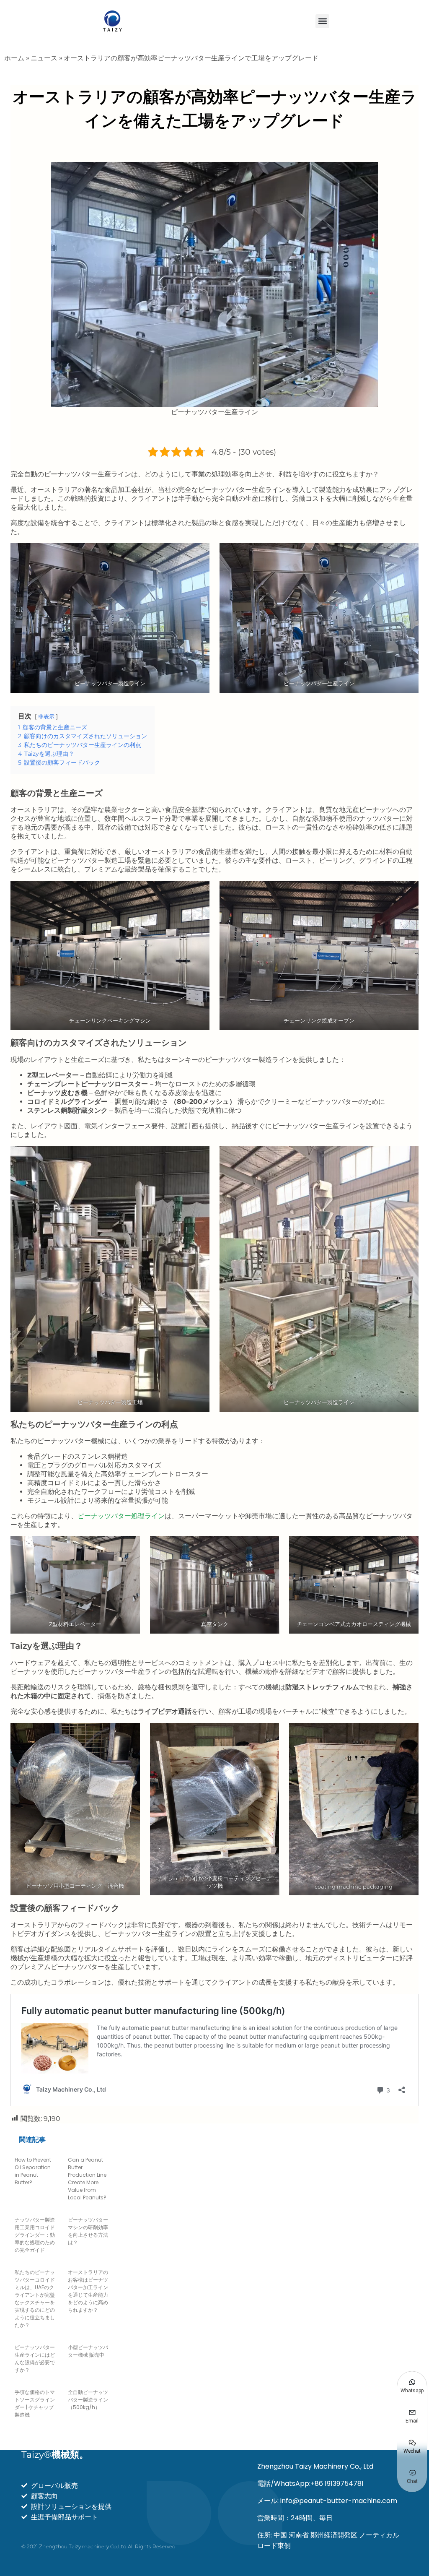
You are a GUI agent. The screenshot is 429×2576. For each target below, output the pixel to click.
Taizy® (55, 2455)
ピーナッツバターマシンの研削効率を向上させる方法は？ (88, 2231)
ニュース (44, 58)
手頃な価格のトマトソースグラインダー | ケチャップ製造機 (35, 2403)
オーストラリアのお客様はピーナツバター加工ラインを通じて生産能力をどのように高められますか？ (88, 2291)
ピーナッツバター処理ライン (121, 1516)
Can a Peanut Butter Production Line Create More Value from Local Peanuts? (87, 2179)
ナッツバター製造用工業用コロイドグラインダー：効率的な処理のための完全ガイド (35, 2235)
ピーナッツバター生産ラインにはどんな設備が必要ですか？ (35, 2359)
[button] (322, 21)
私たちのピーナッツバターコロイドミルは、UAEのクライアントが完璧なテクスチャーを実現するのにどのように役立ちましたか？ (35, 2299)
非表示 (46, 717)
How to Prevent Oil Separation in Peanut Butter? (33, 2171)
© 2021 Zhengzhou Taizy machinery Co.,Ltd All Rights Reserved (98, 2546)
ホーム (14, 58)
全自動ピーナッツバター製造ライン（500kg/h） (88, 2400)
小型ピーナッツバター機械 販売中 (88, 2351)
